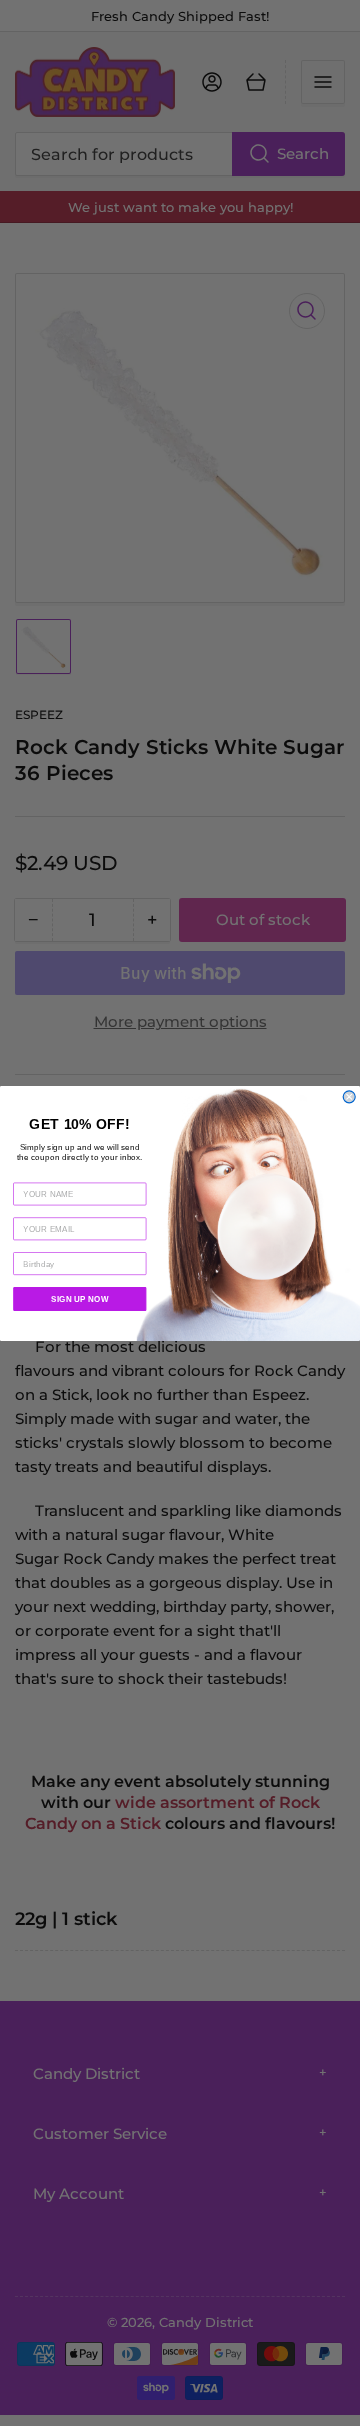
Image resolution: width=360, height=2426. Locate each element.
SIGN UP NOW (79, 1299)
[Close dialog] (349, 1096)
